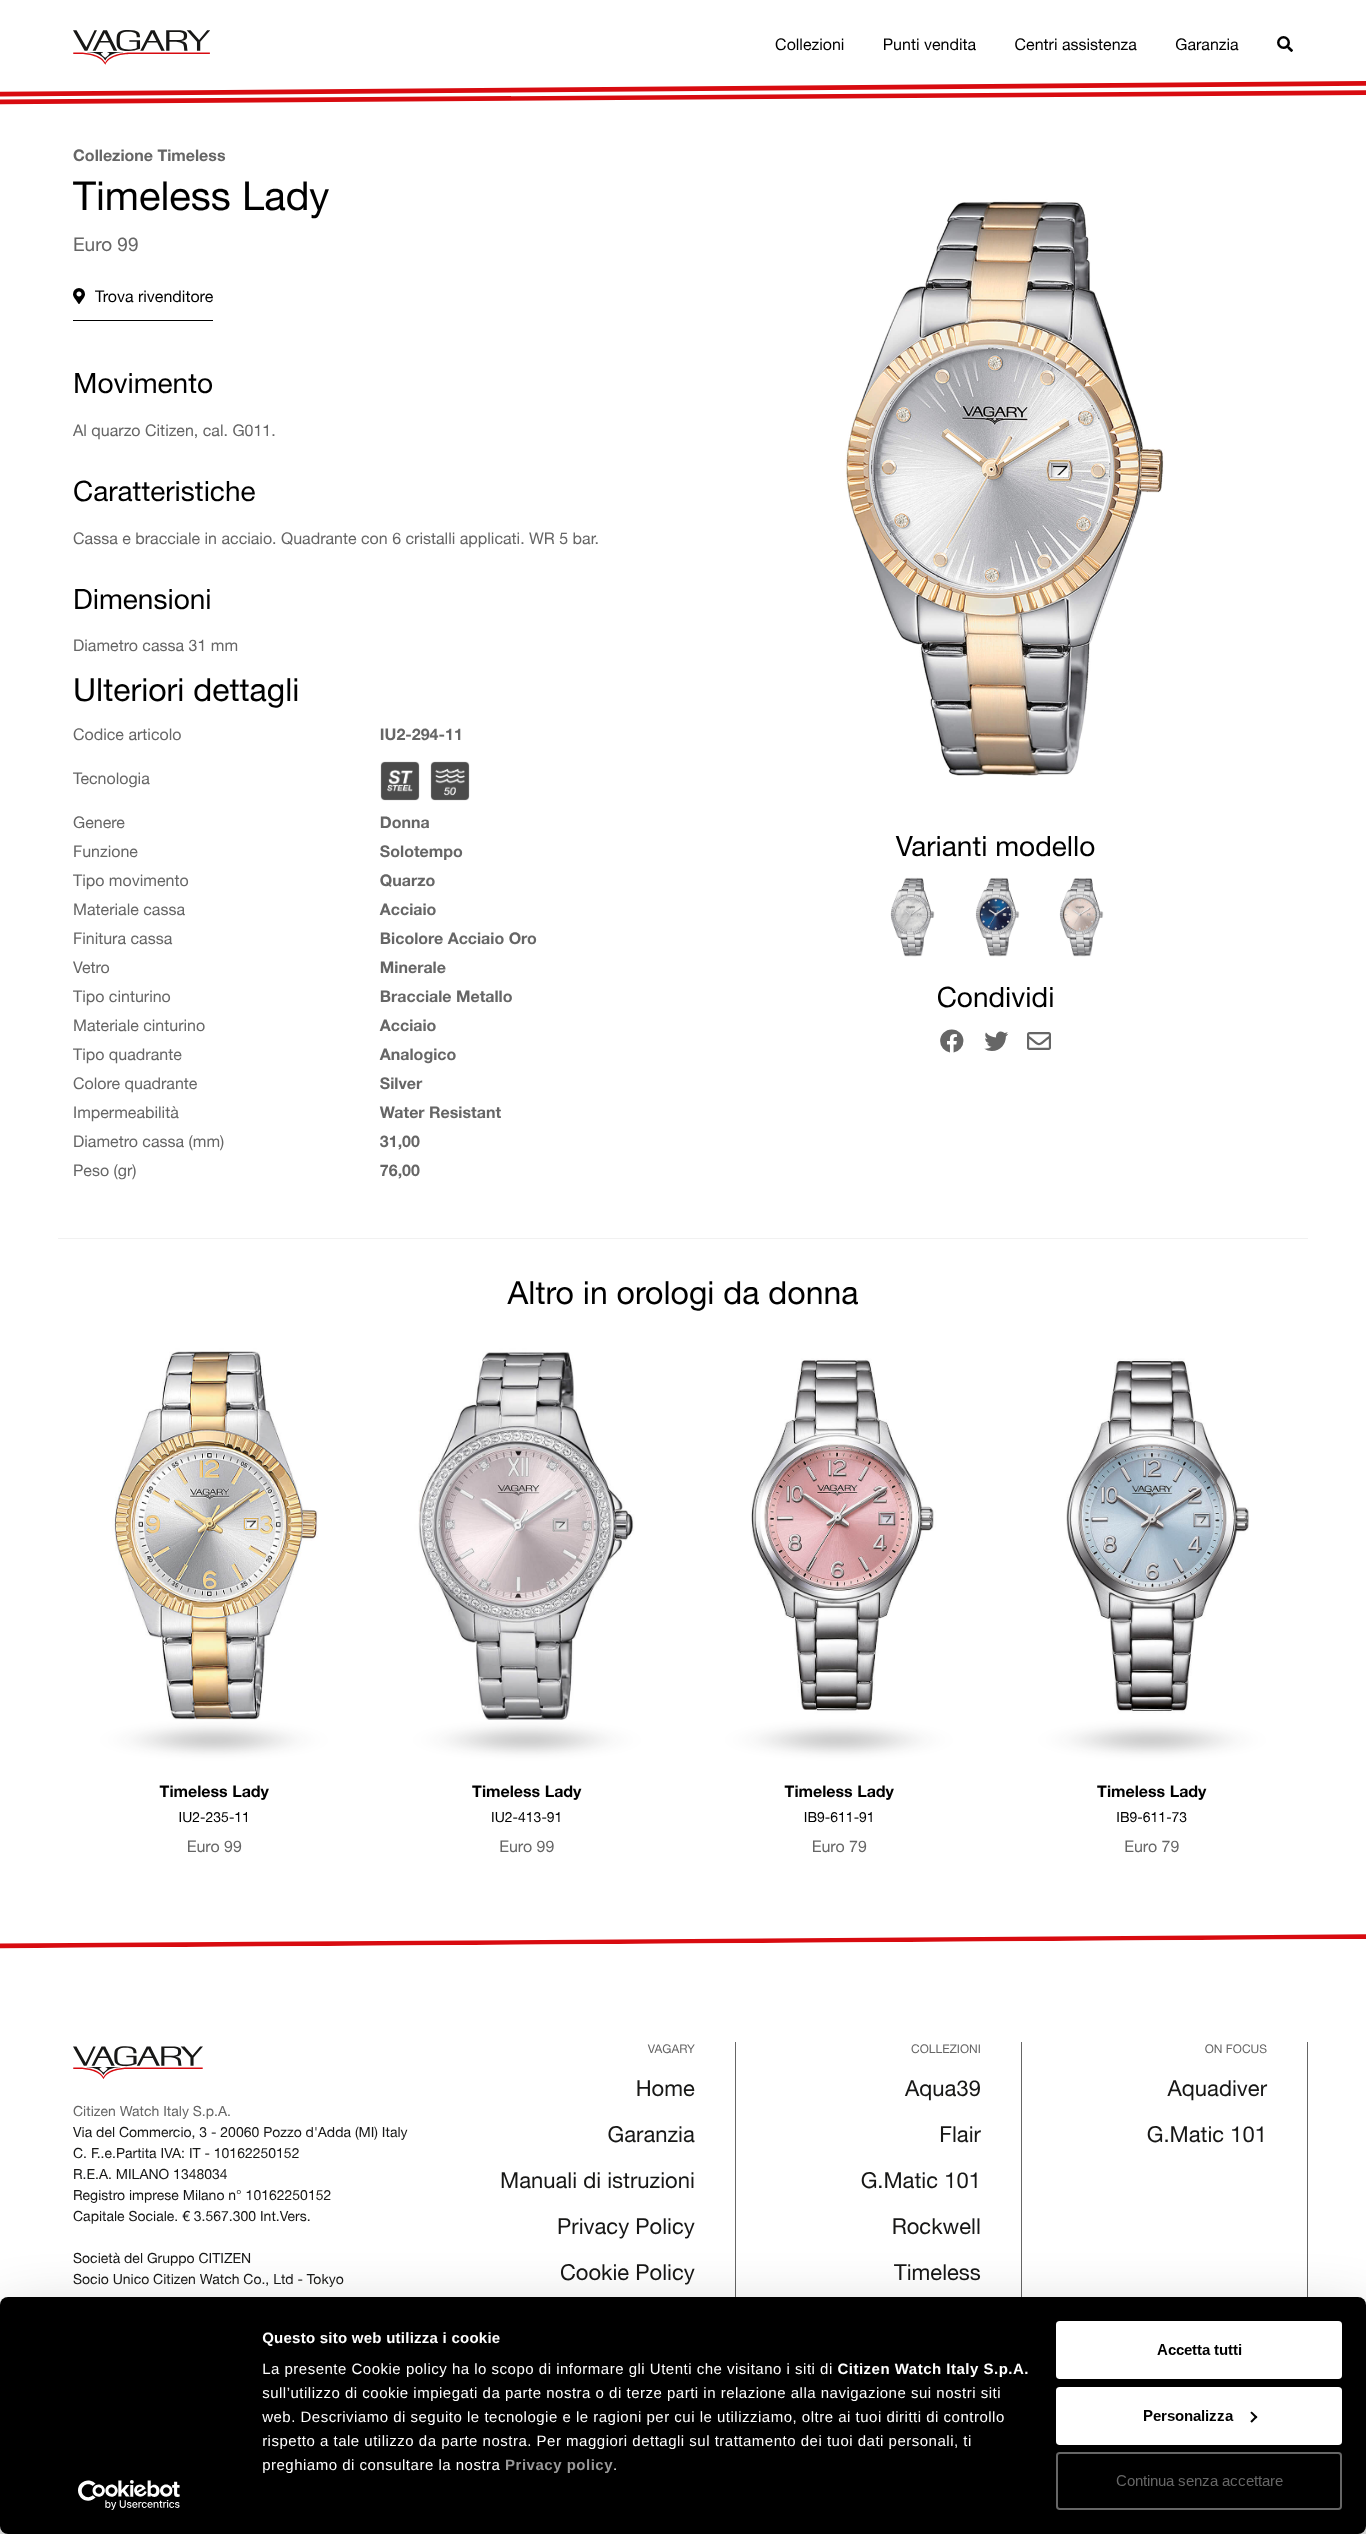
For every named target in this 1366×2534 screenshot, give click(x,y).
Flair (960, 2138)
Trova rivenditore (154, 299)
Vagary (671, 2051)
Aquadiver (1217, 2092)
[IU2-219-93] (1080, 917)
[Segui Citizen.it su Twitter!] (996, 1045)
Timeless (937, 2276)
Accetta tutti (1199, 2349)
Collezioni (809, 47)
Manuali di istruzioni (597, 2184)
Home (665, 2092)
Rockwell (936, 2230)
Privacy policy (559, 2465)
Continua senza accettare (1199, 2480)
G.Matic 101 (921, 2184)
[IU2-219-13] (911, 917)
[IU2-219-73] (996, 917)
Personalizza (1188, 2415)
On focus (1236, 2051)
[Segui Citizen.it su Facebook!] (952, 1045)
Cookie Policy (627, 2276)
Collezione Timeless (149, 158)
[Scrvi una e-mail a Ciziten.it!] (1039, 1045)
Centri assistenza (1076, 47)
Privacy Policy (626, 2230)
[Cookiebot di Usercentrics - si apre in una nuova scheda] (129, 2495)
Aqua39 (943, 2092)
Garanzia (1206, 47)
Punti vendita (929, 47)
